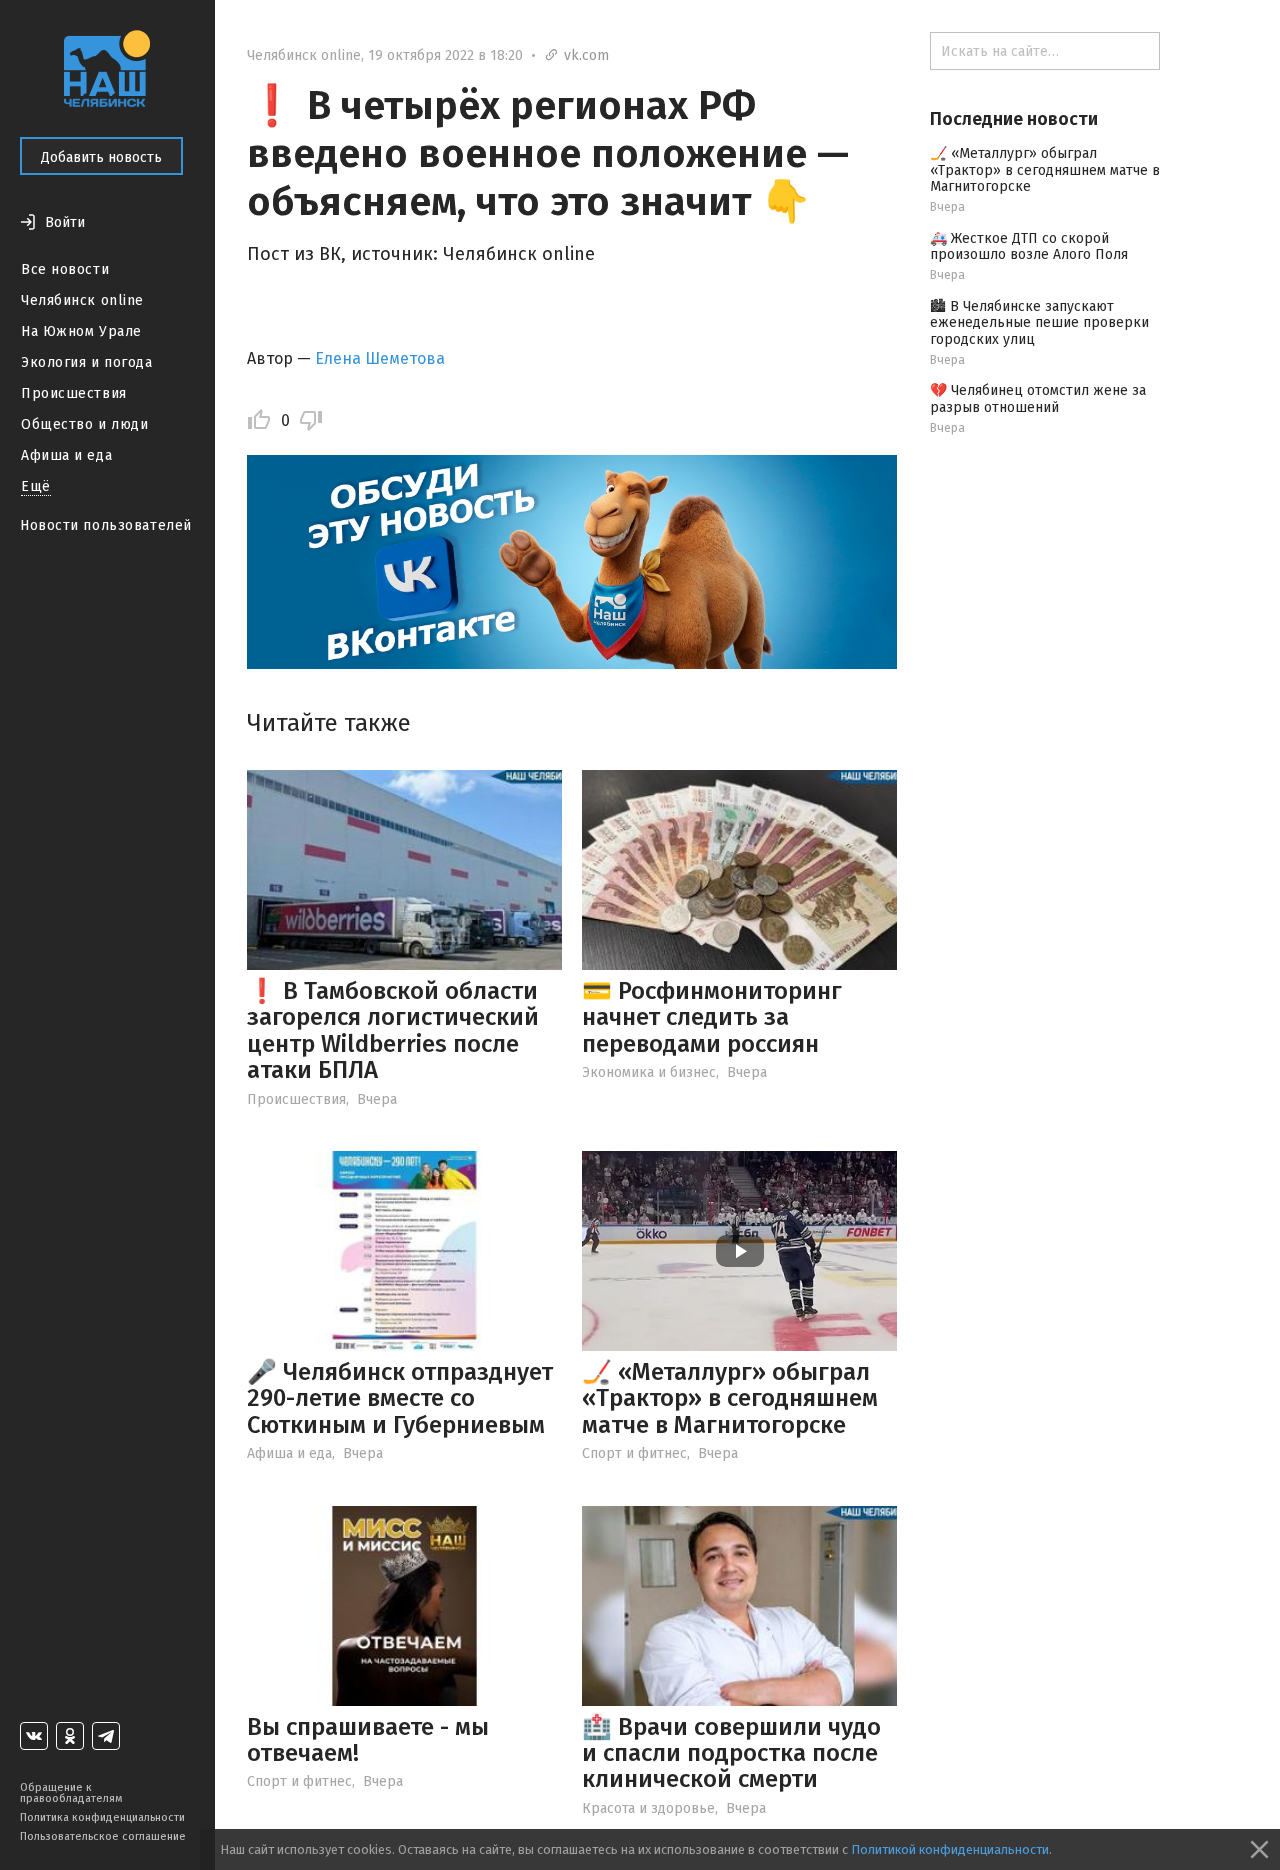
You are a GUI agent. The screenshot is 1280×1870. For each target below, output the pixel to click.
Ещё (36, 486)
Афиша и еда (66, 455)
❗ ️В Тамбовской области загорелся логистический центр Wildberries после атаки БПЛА (393, 1030)
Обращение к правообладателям (71, 1793)
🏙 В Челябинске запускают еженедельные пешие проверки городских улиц (1039, 323)
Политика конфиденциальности (102, 1817)
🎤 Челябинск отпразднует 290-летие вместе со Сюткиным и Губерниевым (400, 1398)
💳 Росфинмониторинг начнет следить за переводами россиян (712, 1017)
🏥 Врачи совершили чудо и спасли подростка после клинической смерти (731, 1753)
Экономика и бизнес (649, 1072)
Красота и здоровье (648, 1808)
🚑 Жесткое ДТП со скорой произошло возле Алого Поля (1029, 247)
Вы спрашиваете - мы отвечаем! (368, 1740)
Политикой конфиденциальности (950, 1849)
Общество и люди (84, 424)
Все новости (65, 269)
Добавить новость (101, 157)
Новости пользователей (106, 525)
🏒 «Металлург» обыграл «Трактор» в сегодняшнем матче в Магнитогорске (730, 1398)
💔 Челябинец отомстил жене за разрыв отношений (1038, 399)
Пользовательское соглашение (103, 1836)
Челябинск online (82, 300)
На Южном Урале (81, 331)
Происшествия (74, 393)
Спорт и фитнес (634, 1453)
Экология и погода (87, 362)
